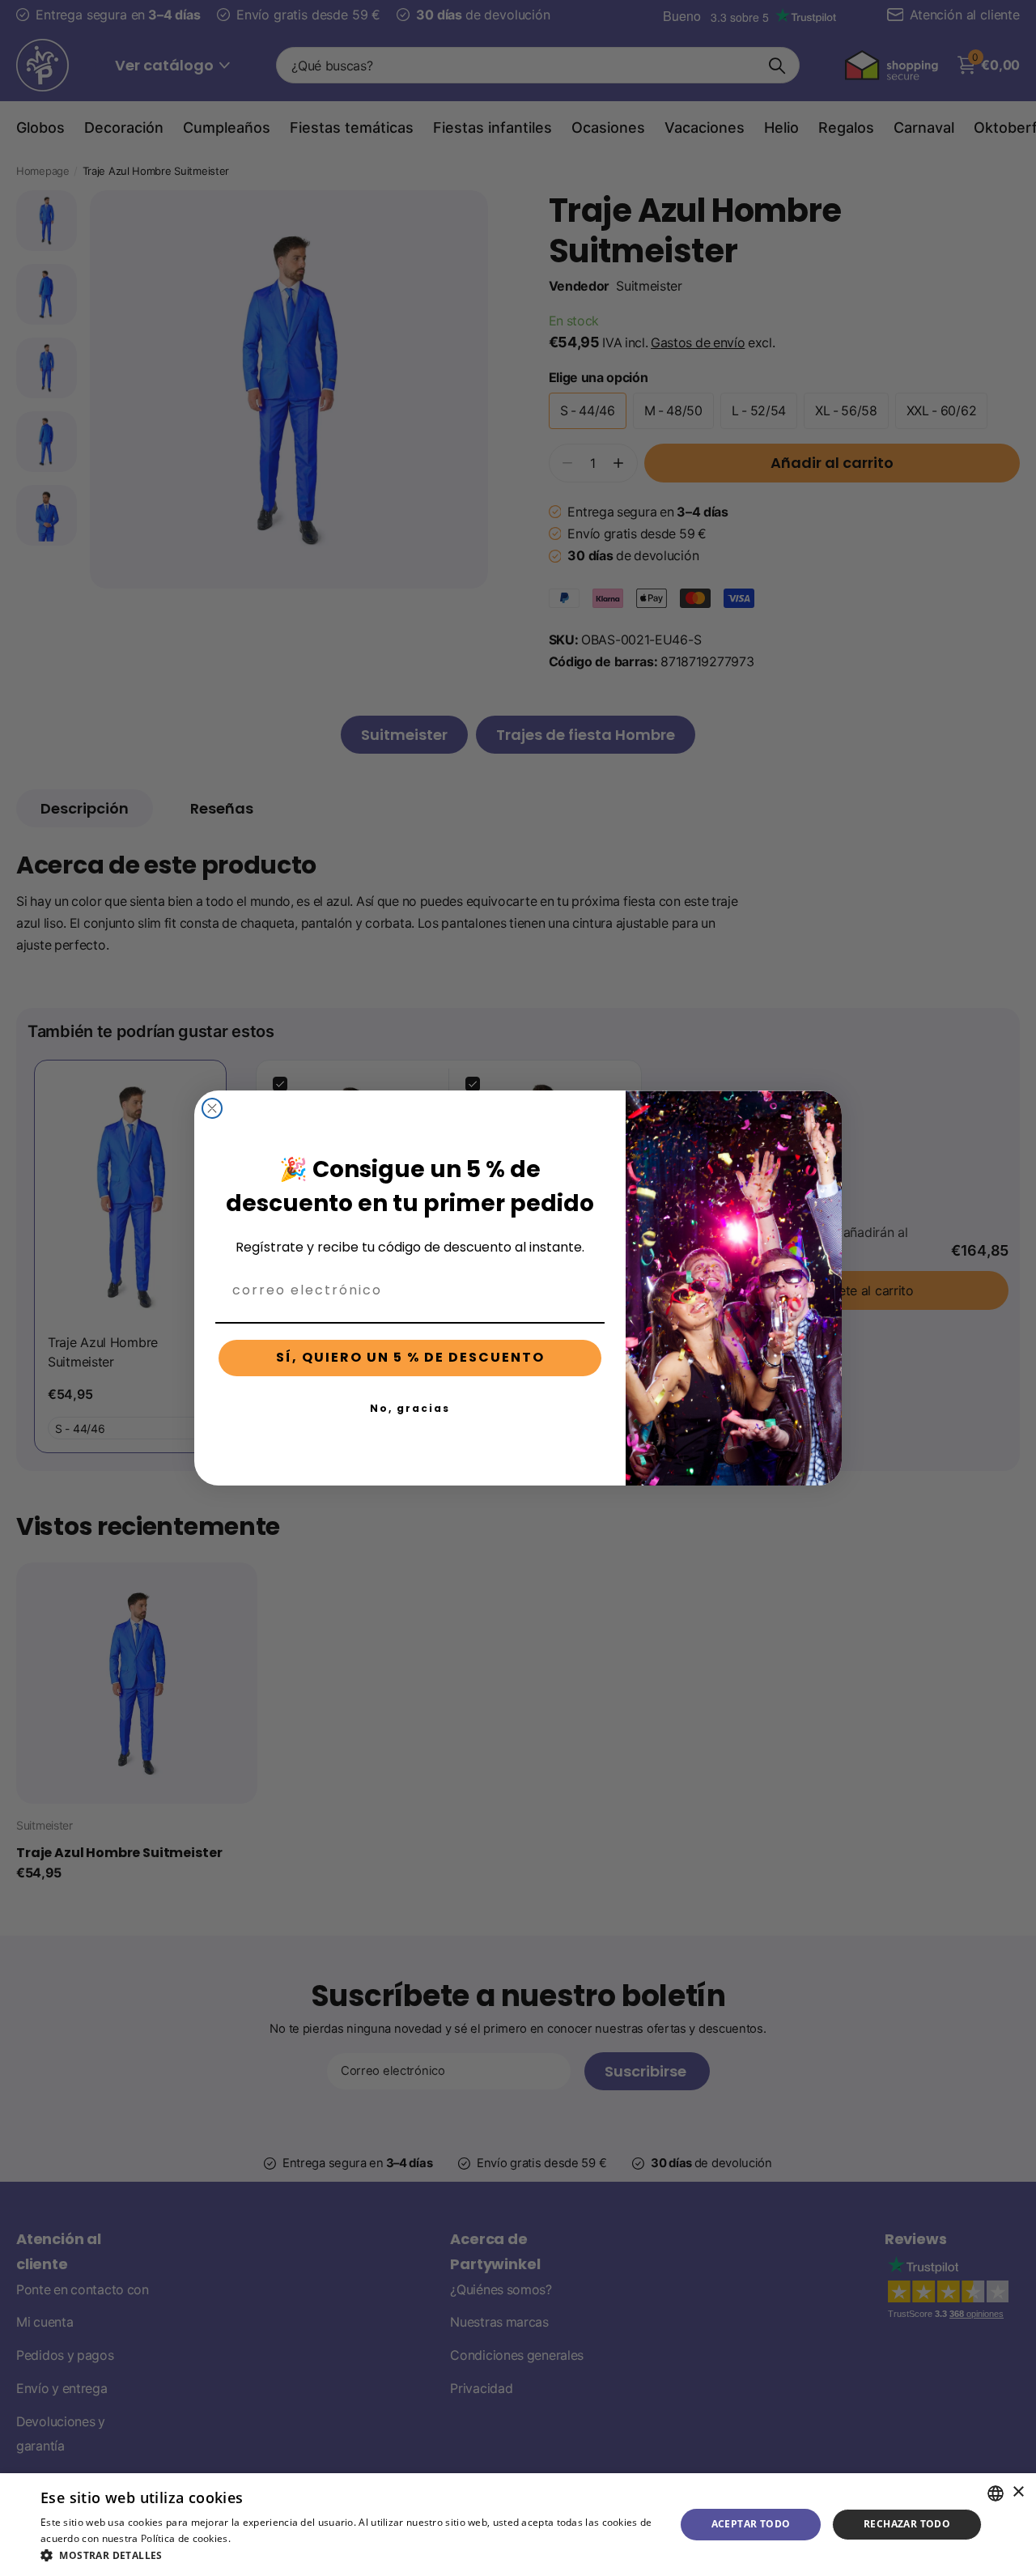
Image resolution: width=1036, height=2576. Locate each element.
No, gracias (410, 1408)
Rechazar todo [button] (907, 2524)
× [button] (1018, 2492)
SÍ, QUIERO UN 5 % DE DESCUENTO (410, 1357)
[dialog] (518, 2525)
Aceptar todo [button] (751, 2524)
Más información (273, 2538)
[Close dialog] (212, 1108)
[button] (348, 2555)
